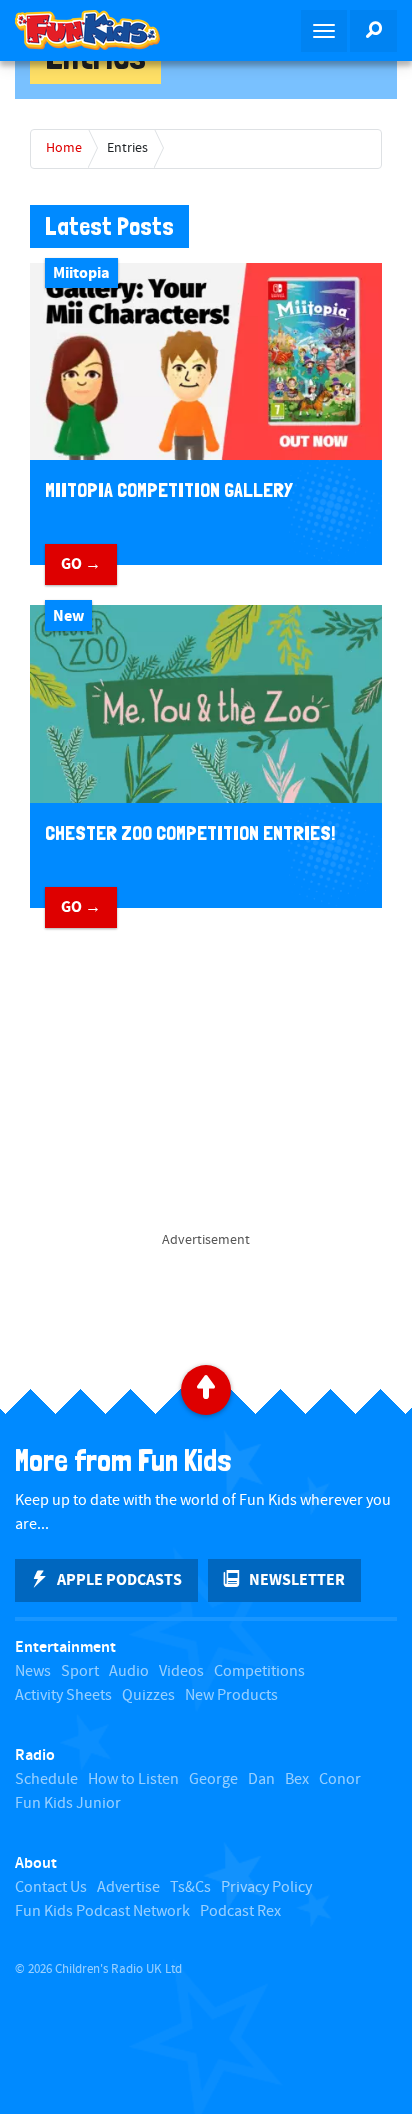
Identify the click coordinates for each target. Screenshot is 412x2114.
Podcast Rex (240, 1911)
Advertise (128, 1887)
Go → (81, 564)
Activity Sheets (63, 1695)
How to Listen (133, 1779)
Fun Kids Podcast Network (102, 1911)
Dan (261, 1779)
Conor (340, 1779)
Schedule (46, 1779)
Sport (80, 1671)
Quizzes (148, 1695)
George (213, 1779)
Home (64, 148)
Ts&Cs (190, 1887)
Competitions (259, 1671)
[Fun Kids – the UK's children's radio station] (103, 30)
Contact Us (51, 1887)
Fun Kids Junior (68, 1803)
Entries (127, 148)
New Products (231, 1695)
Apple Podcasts (119, 1580)
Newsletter (297, 1580)
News (33, 1671)
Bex (297, 1779)
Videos (181, 1671)
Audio (129, 1671)
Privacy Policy (266, 1887)
